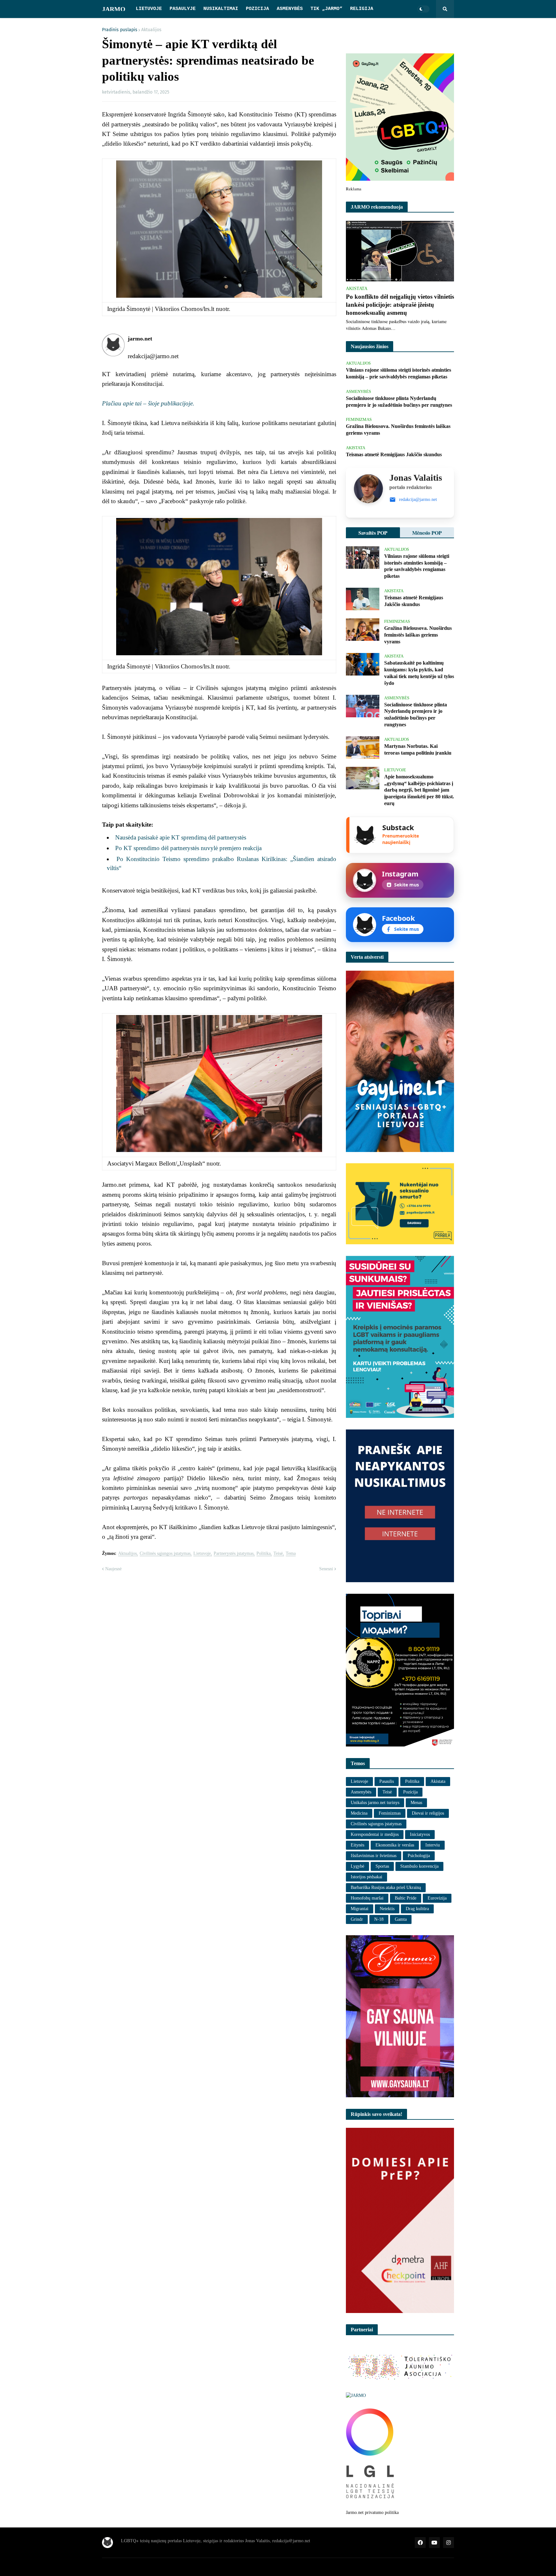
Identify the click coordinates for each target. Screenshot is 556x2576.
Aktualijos (151, 30)
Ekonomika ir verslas (395, 1845)
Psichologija (419, 1856)
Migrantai (360, 1909)
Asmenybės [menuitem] (290, 9)
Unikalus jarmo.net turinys (375, 1803)
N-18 (379, 1919)
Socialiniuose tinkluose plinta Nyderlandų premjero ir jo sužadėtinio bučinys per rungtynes (399, 402)
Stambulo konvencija (419, 1866)
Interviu (433, 1845)
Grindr (357, 1919)
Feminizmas (390, 1813)
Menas (416, 1803)
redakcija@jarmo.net (418, 499)
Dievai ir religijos (428, 1813)
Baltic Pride (406, 1898)
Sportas (382, 1866)
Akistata (438, 1781)
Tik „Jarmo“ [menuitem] (326, 9)
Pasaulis (387, 1781)
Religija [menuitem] (362, 9)
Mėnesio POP (427, 533)
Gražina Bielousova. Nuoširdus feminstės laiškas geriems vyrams (398, 430)
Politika (264, 1554)
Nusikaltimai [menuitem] (221, 9)
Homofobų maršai (367, 1898)
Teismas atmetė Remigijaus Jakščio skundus (394, 454)
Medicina (359, 1813)
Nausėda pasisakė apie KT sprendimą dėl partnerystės (181, 837)
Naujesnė (113, 1569)
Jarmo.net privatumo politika (372, 2513)
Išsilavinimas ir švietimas (374, 1856)
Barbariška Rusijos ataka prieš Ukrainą (386, 1887)
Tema (291, 1554)
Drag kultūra (417, 1909)
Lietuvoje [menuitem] (149, 9)
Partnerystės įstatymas (234, 1554)
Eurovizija (437, 1898)
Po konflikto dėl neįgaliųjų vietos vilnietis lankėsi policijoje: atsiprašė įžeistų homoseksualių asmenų (400, 304)
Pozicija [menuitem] (257, 9)
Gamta (401, 1919)
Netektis (387, 1909)
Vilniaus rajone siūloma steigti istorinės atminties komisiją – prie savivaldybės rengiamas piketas (398, 373)
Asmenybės (361, 1792)
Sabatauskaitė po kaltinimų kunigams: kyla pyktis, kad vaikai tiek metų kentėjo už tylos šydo (419, 673)
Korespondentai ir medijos (375, 1834)
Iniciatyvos (420, 1834)
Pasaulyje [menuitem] (183, 9)
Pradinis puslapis (120, 30)
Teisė (278, 1554)
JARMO (114, 9)
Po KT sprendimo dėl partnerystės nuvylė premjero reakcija (188, 848)
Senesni (326, 1569)
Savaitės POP (373, 533)
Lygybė (357, 1866)
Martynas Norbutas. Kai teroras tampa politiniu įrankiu (418, 749)
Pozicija (410, 1792)
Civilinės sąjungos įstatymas (165, 1554)
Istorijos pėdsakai (366, 1877)
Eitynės (357, 1845)
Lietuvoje (202, 1554)
